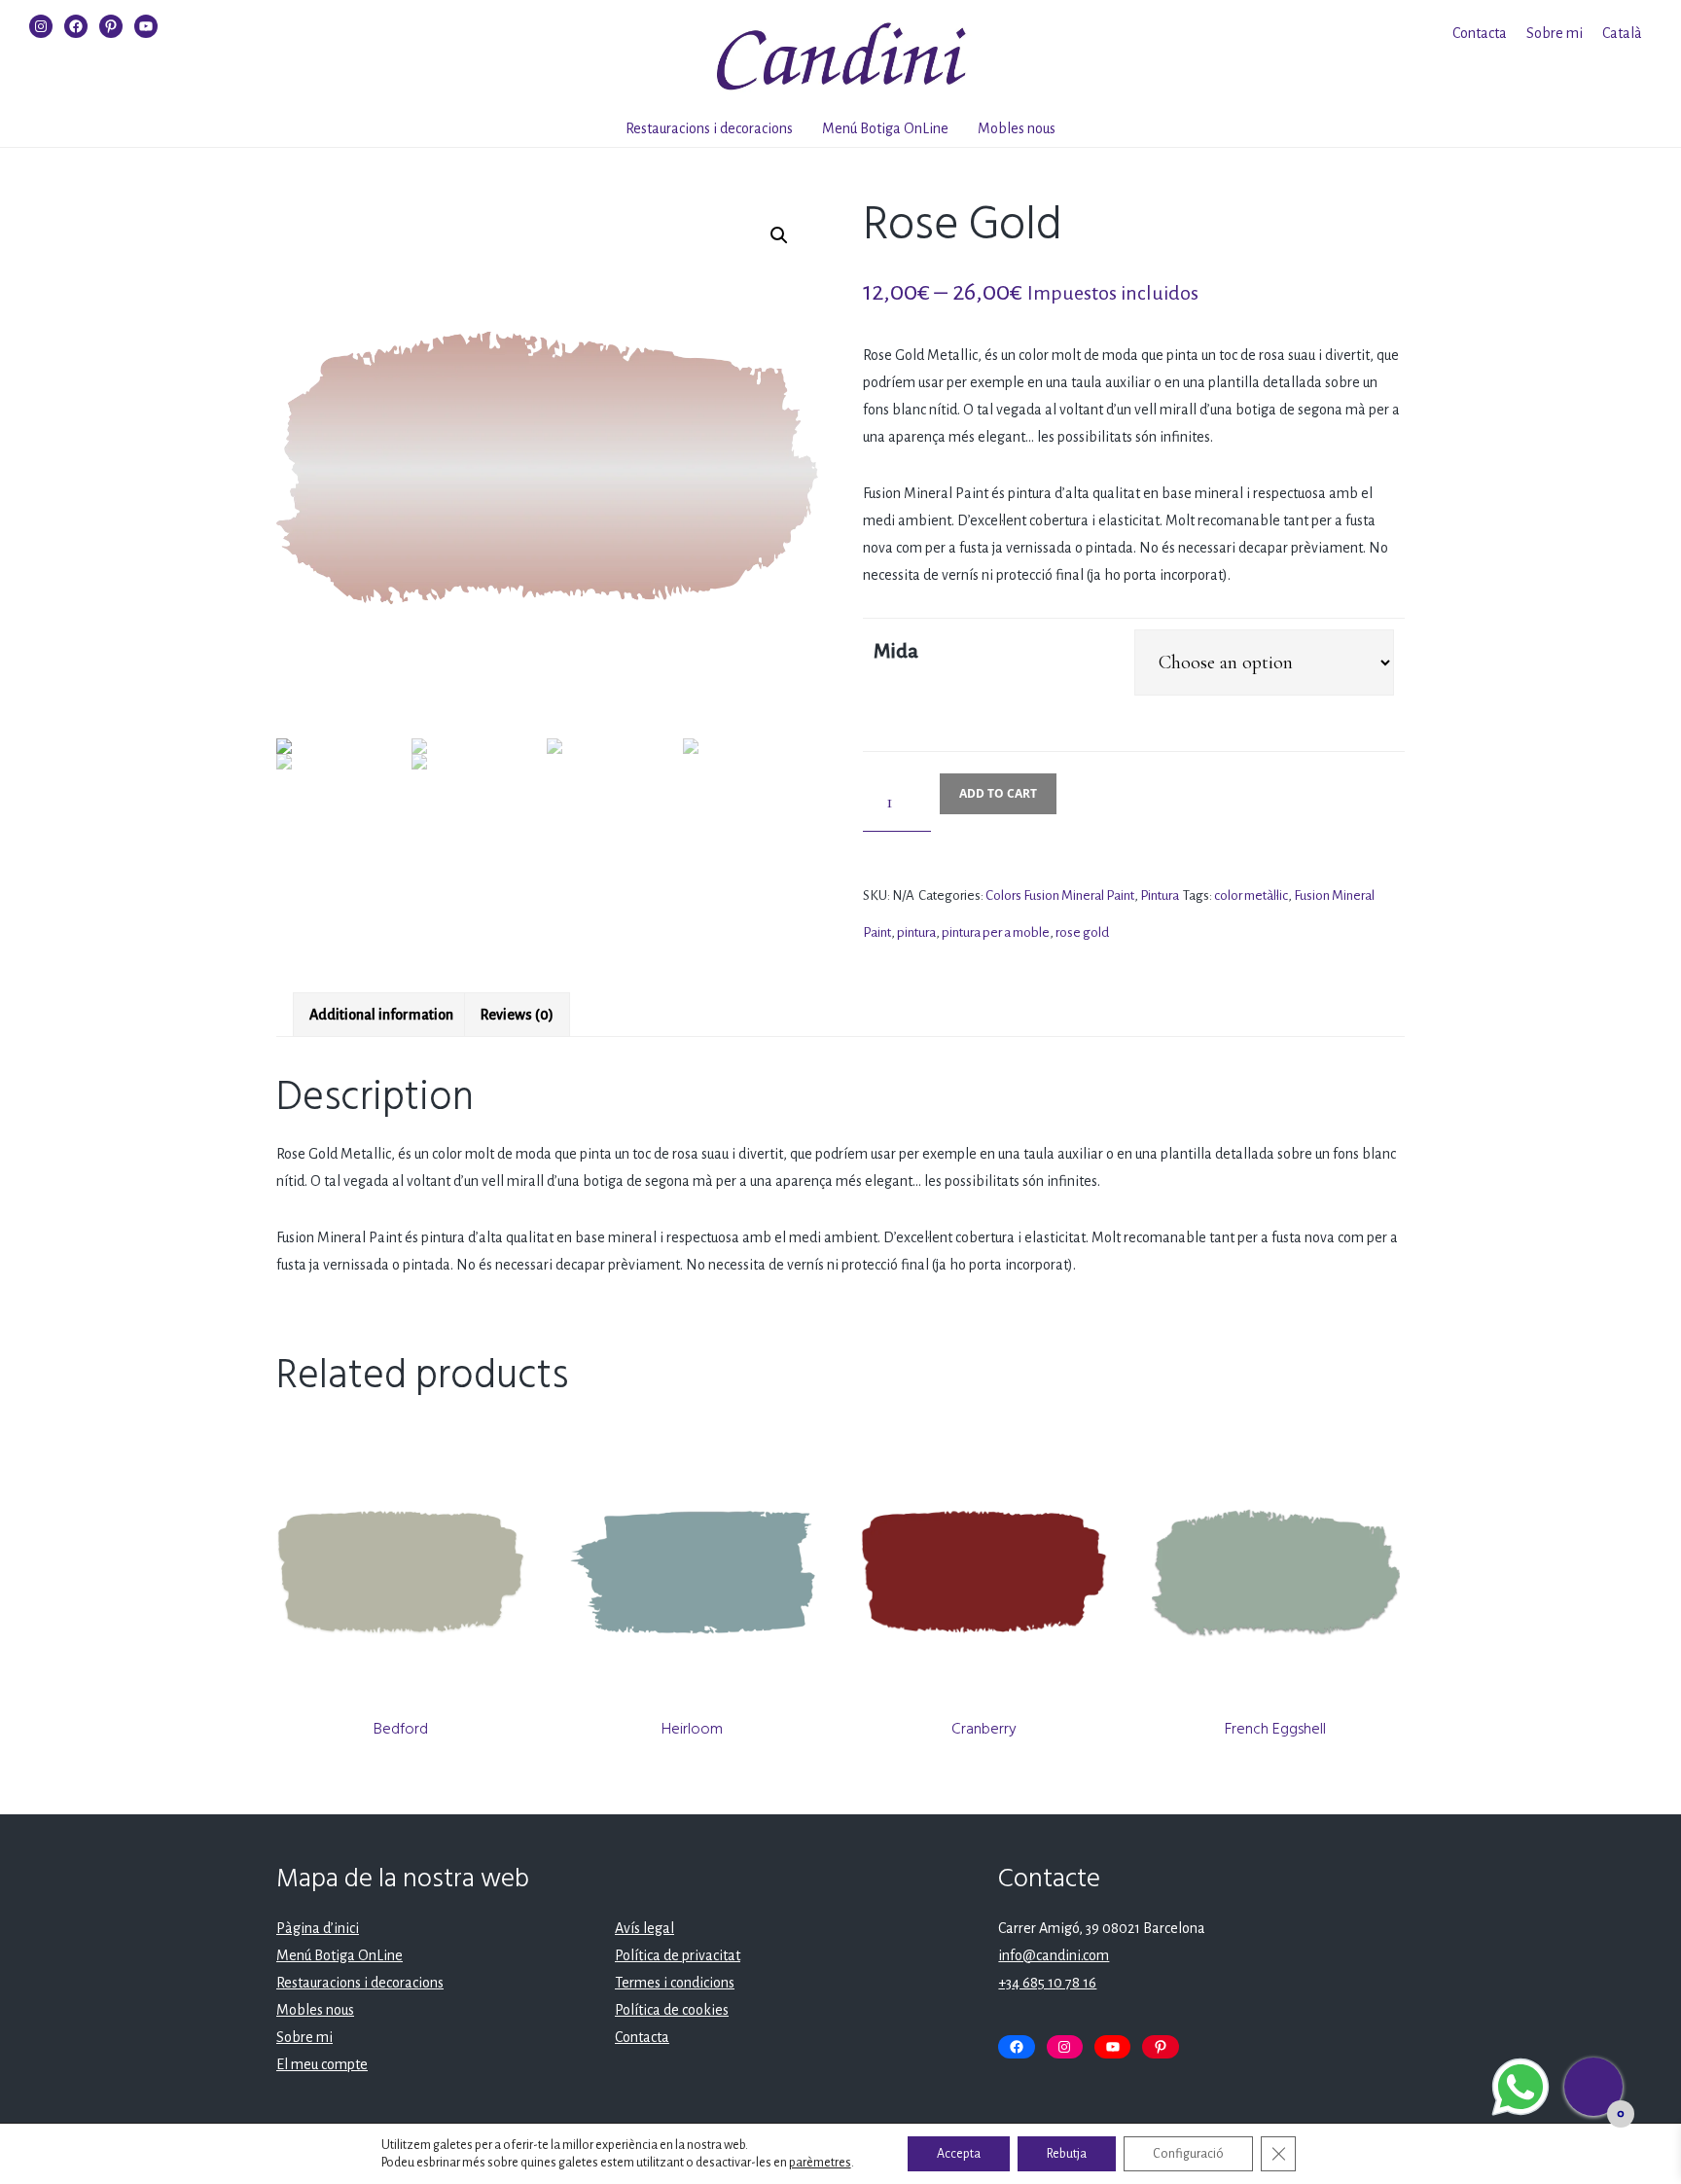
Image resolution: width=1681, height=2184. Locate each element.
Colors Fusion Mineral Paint (1060, 895)
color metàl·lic (1251, 895)
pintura (916, 932)
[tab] (381, 1015)
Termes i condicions (675, 1983)
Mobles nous (1017, 128)
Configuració (1188, 2154)
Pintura (1160, 895)
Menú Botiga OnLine (885, 128)
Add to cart (998, 793)
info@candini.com (1054, 1955)
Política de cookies (672, 2010)
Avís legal (644, 1928)
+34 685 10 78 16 (1047, 1983)
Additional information (381, 1015)
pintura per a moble (996, 932)
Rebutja (1067, 2154)
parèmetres (820, 2163)
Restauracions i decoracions (709, 128)
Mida (896, 651)
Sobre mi (1555, 33)
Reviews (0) (517, 1015)
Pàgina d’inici (318, 1928)
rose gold (1082, 932)
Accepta (959, 2154)
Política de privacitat (678, 1955)
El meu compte (322, 2064)
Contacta (1480, 33)
